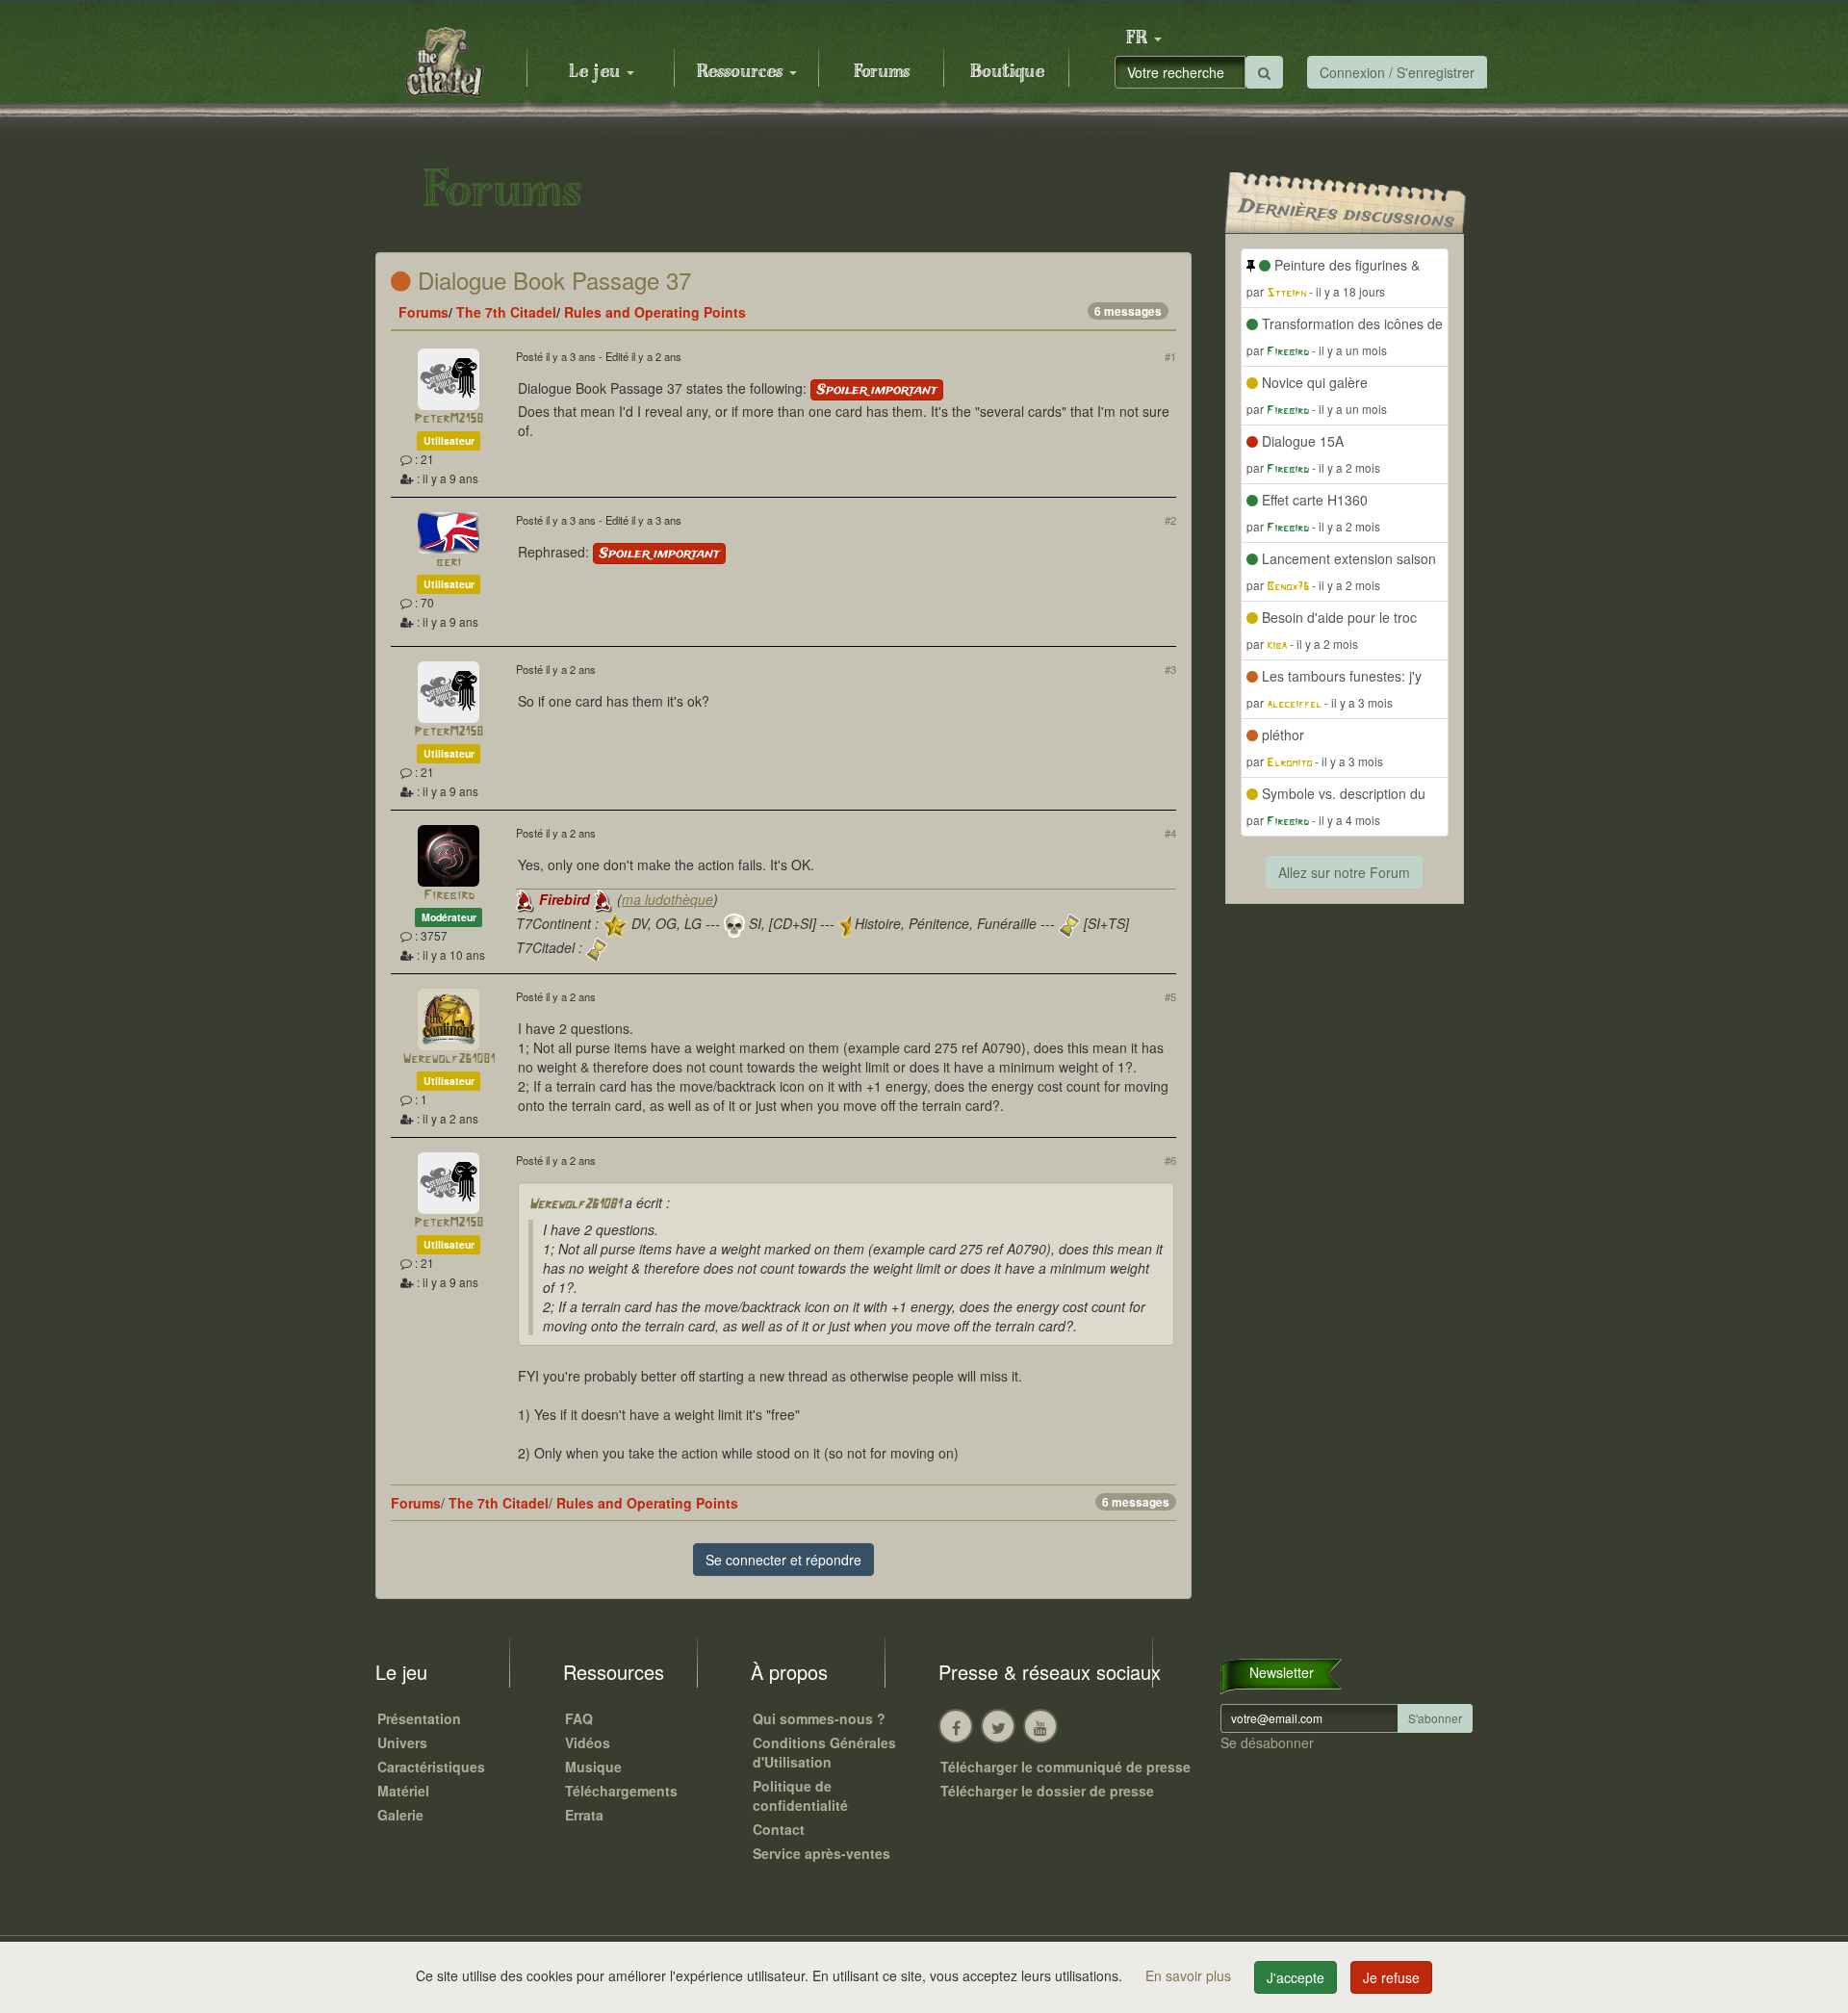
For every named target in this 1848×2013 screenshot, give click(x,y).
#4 (1170, 833)
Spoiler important (877, 390)
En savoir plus (1190, 1975)
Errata (584, 1815)
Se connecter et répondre (783, 1560)
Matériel (403, 1791)
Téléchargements (621, 1791)
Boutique (1007, 72)
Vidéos (588, 1742)
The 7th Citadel (506, 312)
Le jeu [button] (597, 72)
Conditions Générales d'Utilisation (824, 1752)
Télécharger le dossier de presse (1047, 1791)
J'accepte (1296, 1977)
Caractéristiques (431, 1767)
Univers (402, 1742)
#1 (1170, 356)
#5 (1170, 996)
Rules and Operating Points (655, 312)
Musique (593, 1767)
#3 (1170, 669)
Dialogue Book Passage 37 (551, 280)
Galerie (400, 1815)
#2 (1170, 520)
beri (449, 563)
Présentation (419, 1718)
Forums (882, 72)
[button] (1143, 39)
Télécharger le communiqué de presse (1065, 1767)
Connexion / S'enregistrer (1397, 72)
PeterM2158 (449, 419)
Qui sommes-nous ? (819, 1718)
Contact (779, 1829)
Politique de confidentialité (800, 1795)
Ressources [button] (742, 72)
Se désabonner (1267, 1742)
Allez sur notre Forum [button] (1344, 872)
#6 (1170, 1160)
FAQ (579, 1718)
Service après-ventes (821, 1853)
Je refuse (1391, 1977)
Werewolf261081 (449, 1059)
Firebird (449, 896)
